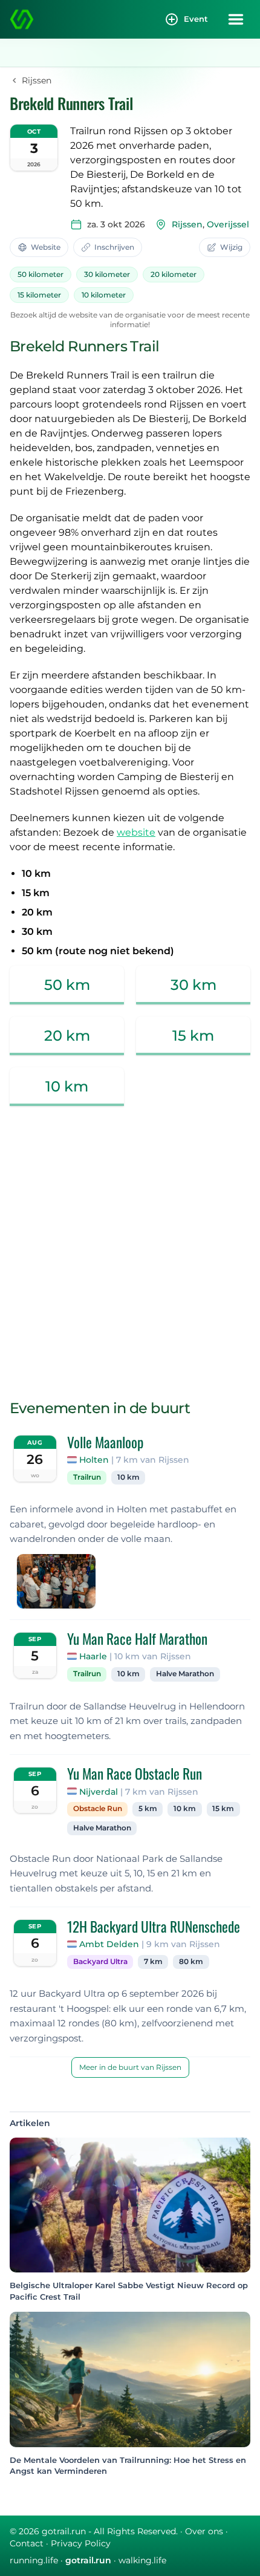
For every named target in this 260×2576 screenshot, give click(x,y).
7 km (153, 1962)
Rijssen (187, 224)
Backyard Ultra (100, 1962)
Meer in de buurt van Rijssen (130, 2067)
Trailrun (87, 1477)
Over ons (204, 2531)
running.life (34, 2560)
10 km (128, 1477)
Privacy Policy (81, 2543)
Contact (27, 2543)
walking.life (142, 2560)
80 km (191, 1962)
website (136, 832)
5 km (148, 1809)
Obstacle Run (98, 1809)
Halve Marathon (185, 1674)
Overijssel (228, 224)
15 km (223, 1809)
